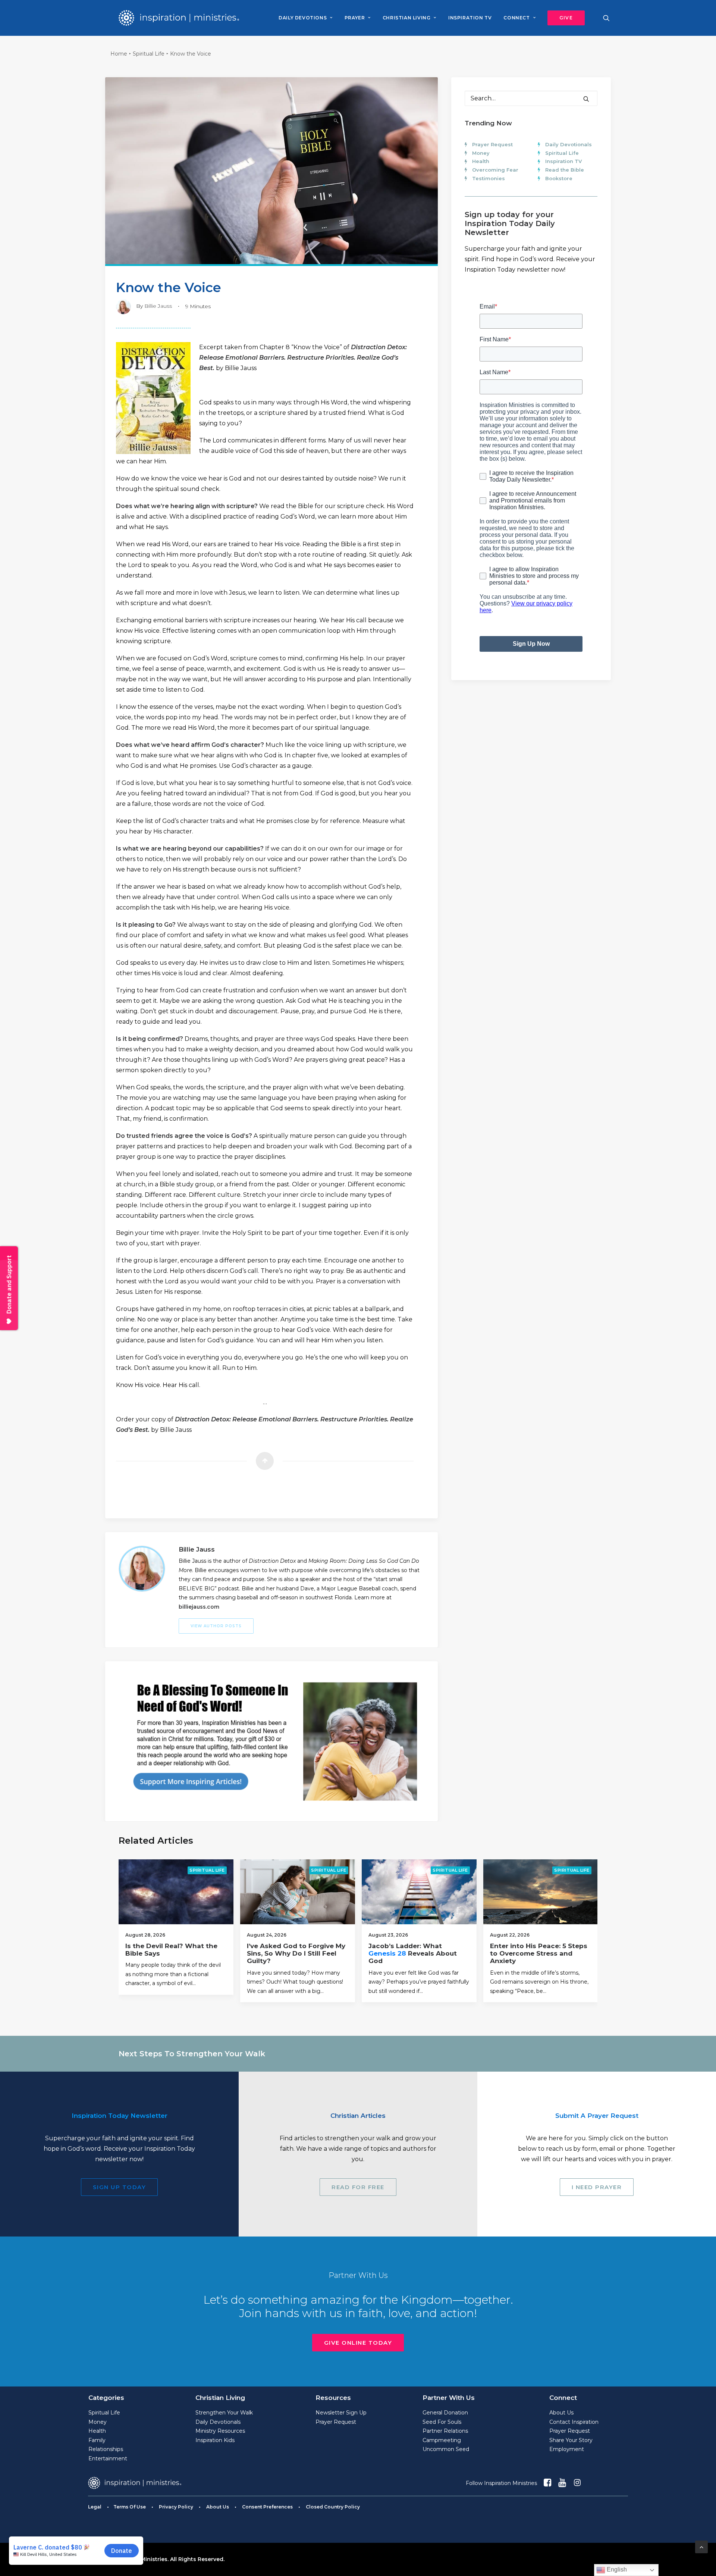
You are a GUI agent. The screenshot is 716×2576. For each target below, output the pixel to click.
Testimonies (489, 178)
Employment (567, 2449)
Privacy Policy (176, 2507)
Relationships (106, 2449)
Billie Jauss (158, 306)
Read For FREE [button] (358, 2187)
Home (119, 54)
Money (481, 153)
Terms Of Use (130, 2507)
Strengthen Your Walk (224, 2413)
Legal (95, 2507)
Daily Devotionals (569, 144)
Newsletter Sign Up (341, 2413)
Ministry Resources (220, 2431)
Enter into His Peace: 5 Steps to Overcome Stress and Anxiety (539, 1954)
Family (97, 2440)
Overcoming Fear (495, 170)
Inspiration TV (563, 161)
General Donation (445, 2413)
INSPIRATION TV (470, 18)
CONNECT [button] (516, 18)
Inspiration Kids (215, 2440)
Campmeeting (442, 2440)
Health (481, 161)
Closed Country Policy (333, 2507)
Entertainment (108, 2458)
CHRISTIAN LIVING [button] (407, 18)
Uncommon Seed (446, 2449)
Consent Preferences (267, 2507)
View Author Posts (216, 1626)
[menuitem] (305, 18)
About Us (561, 2413)
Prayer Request (492, 144)
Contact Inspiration (574, 2422)
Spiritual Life (149, 54)
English (616, 2569)
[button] (563, 18)
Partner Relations (445, 2431)
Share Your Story (571, 2440)
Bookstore (559, 178)
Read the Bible (565, 170)
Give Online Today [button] (358, 2343)
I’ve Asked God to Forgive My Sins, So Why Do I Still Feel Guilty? (296, 1954)
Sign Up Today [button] (120, 2187)
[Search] (531, 98)
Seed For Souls (442, 2422)
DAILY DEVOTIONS (303, 18)
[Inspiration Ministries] (179, 18)
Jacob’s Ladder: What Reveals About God (413, 1954)
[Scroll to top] (701, 2546)
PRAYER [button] (355, 18)
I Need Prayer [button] (597, 2187)
